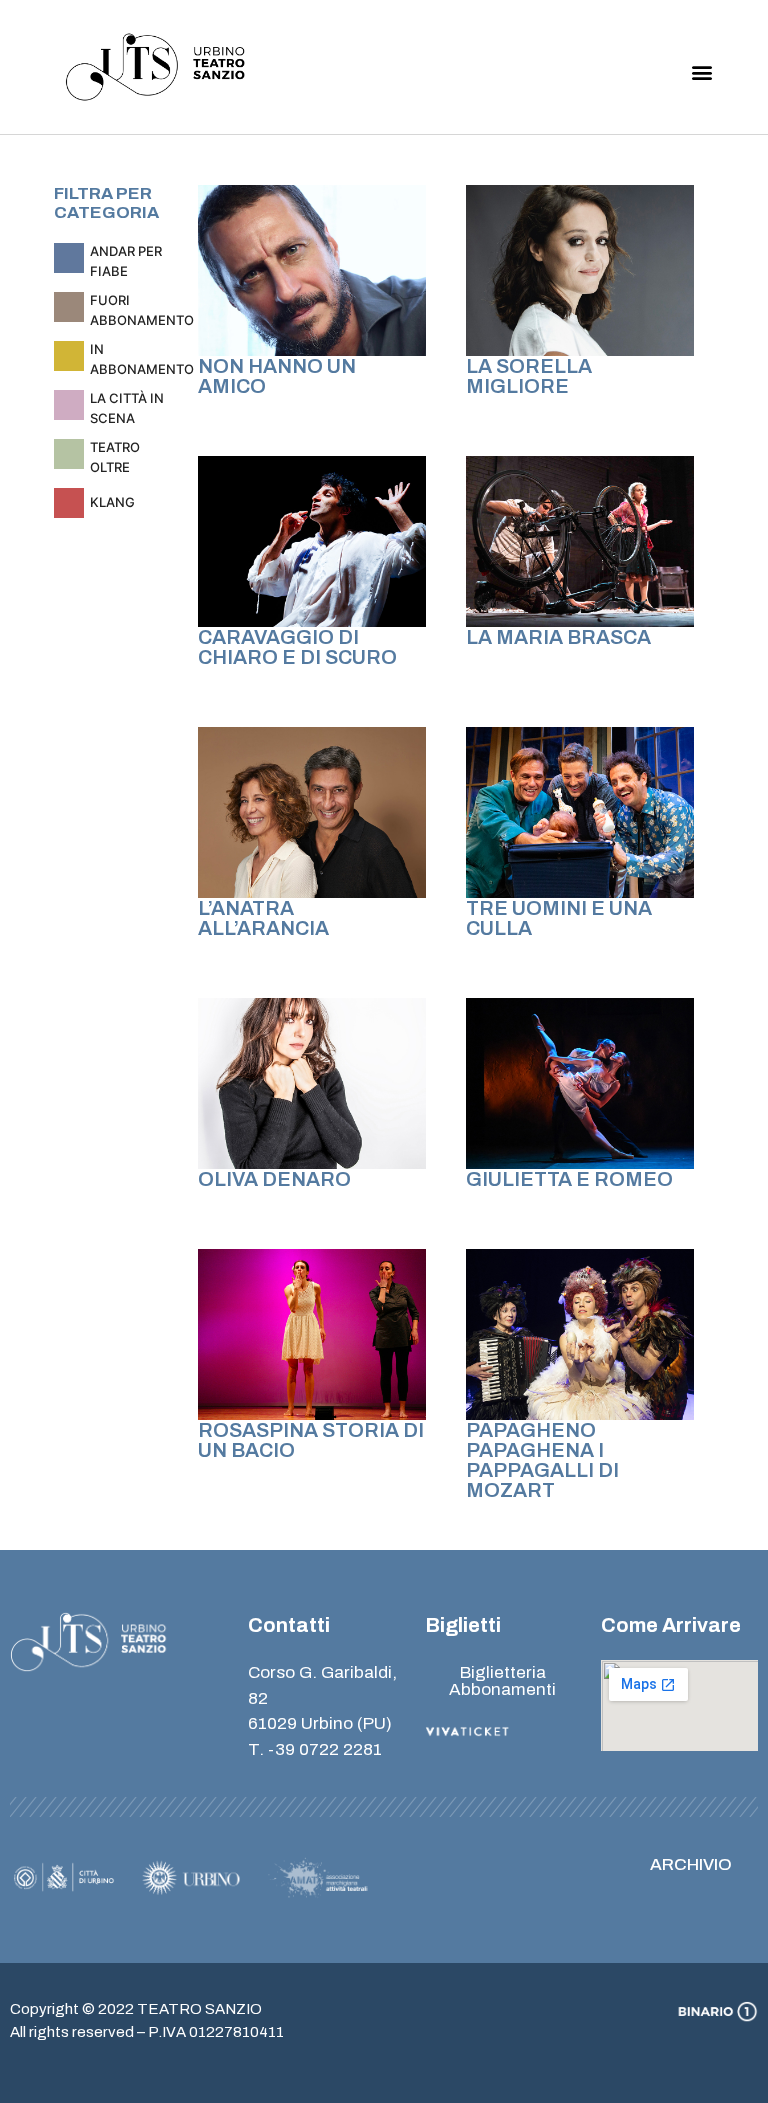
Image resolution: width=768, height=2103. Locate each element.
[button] (702, 72)
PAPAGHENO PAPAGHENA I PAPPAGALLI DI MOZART (542, 1460)
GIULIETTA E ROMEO (569, 1179)
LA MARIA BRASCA (558, 637)
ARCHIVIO (691, 1864)
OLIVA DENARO (274, 1179)
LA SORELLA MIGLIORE (529, 376)
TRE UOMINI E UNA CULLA (559, 918)
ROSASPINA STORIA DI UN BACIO (311, 1440)
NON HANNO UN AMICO (277, 376)
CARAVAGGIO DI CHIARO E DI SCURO (297, 647)
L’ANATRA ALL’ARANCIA (263, 918)
